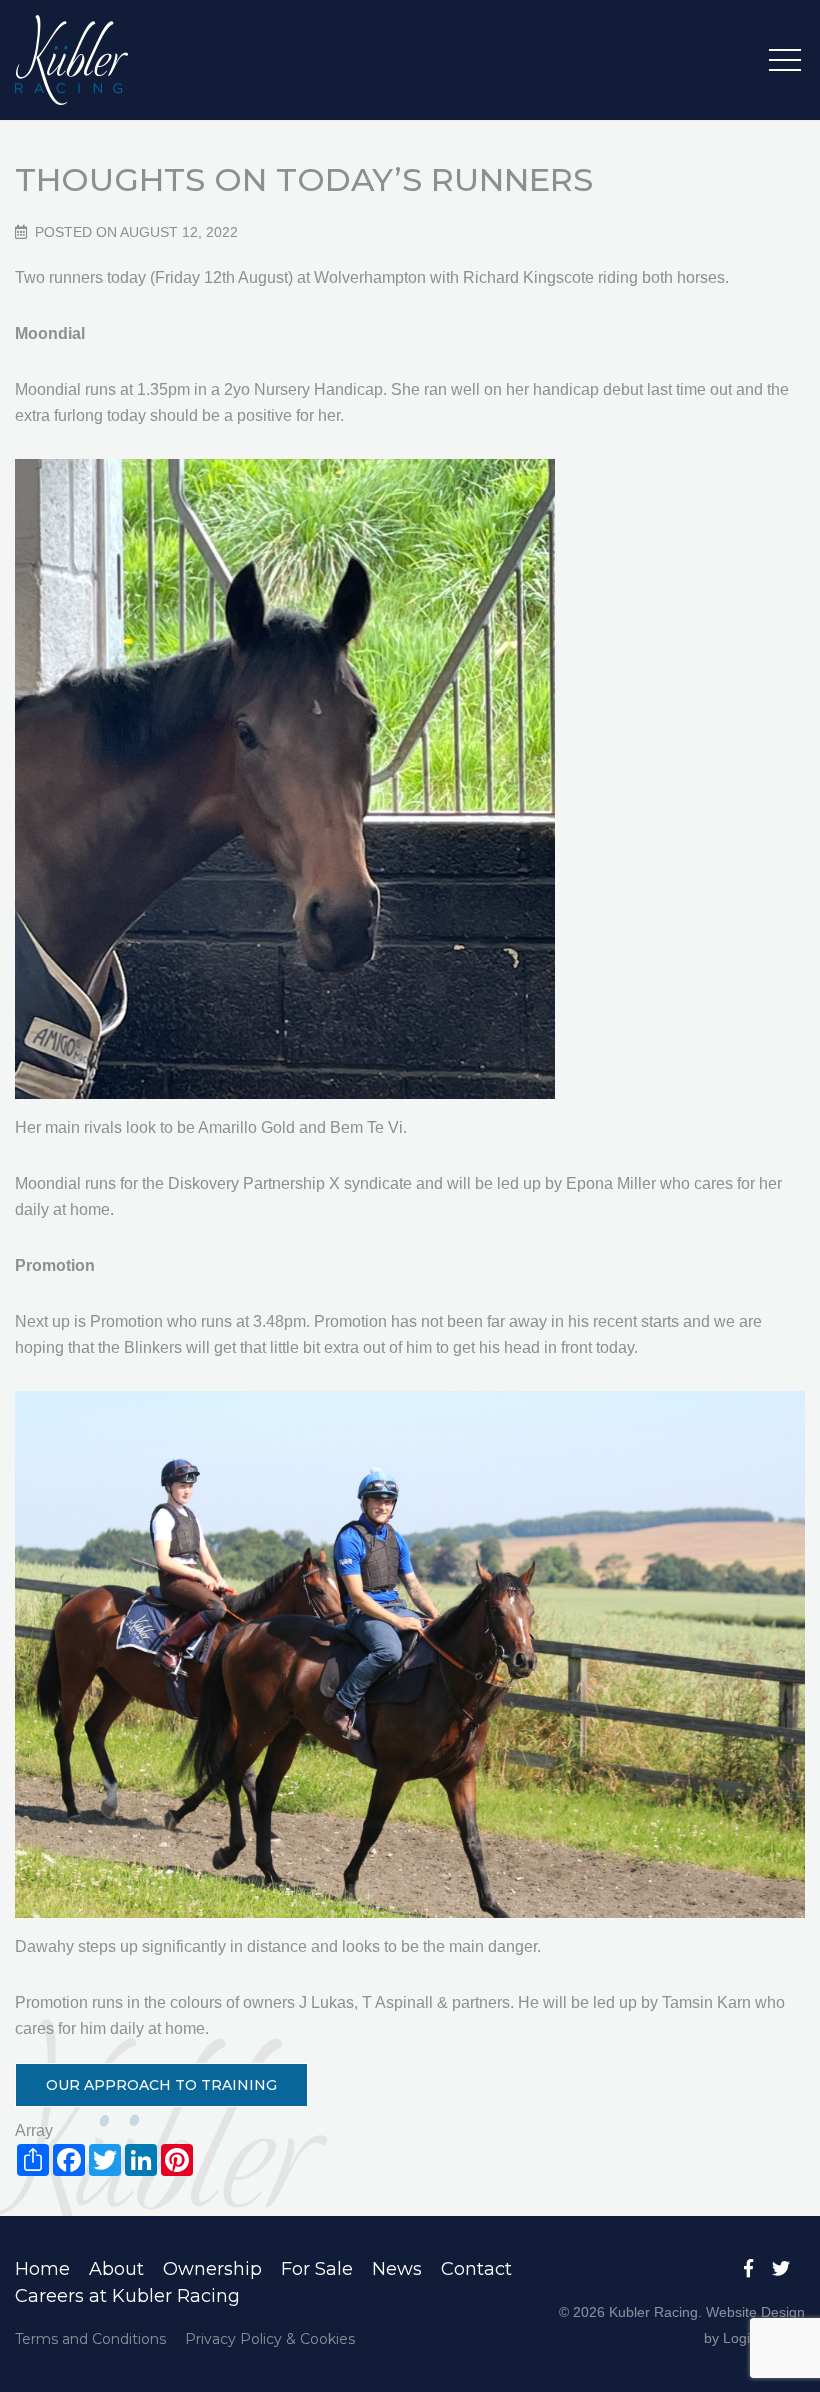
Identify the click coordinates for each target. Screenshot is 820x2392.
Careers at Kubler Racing (127, 2296)
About (116, 2269)
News (397, 2269)
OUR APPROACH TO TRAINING (161, 2085)
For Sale (317, 2269)
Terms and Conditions (90, 2339)
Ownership (212, 2269)
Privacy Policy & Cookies (270, 2339)
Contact (476, 2269)
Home (42, 2269)
